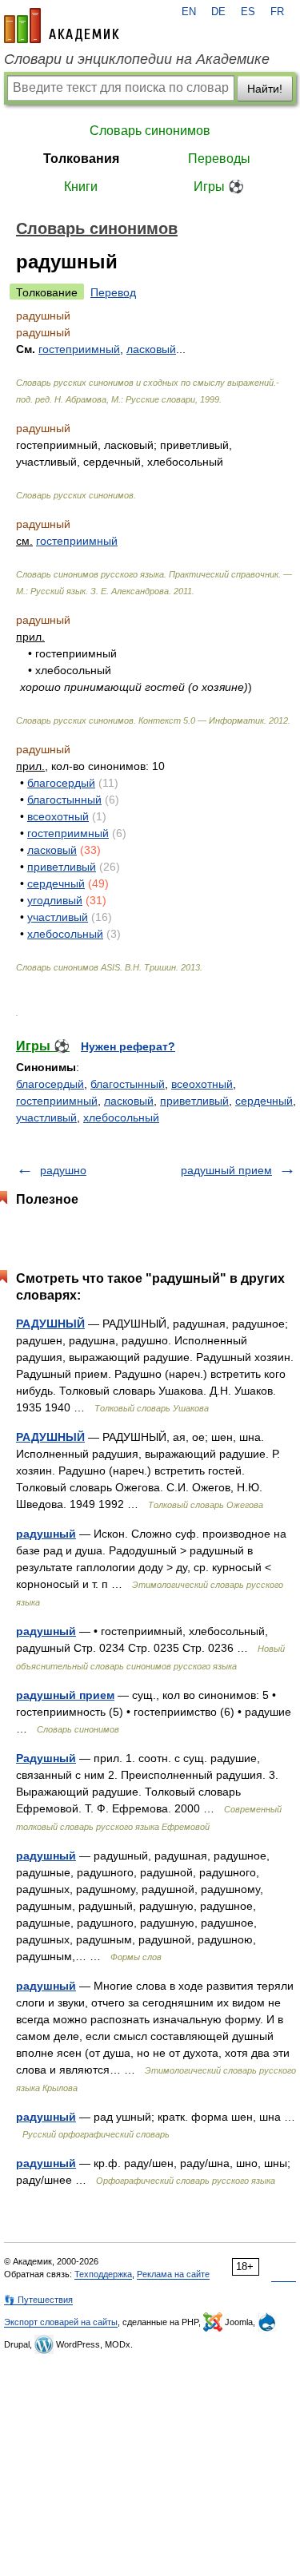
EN (189, 12)
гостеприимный (77, 541)
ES (248, 12)
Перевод (113, 292)
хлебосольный (65, 934)
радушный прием (226, 1170)
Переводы (219, 159)
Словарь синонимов (150, 131)
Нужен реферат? (128, 1046)
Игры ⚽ (219, 187)
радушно (63, 1170)
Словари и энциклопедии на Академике (137, 59)
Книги (81, 187)
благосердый (61, 783)
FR (277, 12)
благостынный (64, 800)
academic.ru (62, 26)
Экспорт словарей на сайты (61, 2322)
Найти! (265, 89)
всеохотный (58, 816)
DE (218, 12)
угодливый (55, 900)
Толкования (81, 159)
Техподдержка (103, 2274)
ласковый (52, 850)
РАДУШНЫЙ (50, 1324)
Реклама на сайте (173, 2274)
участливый (58, 917)
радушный (46, 1534)
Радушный (46, 1758)
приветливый (62, 867)
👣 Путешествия (38, 2300)
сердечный (56, 883)
